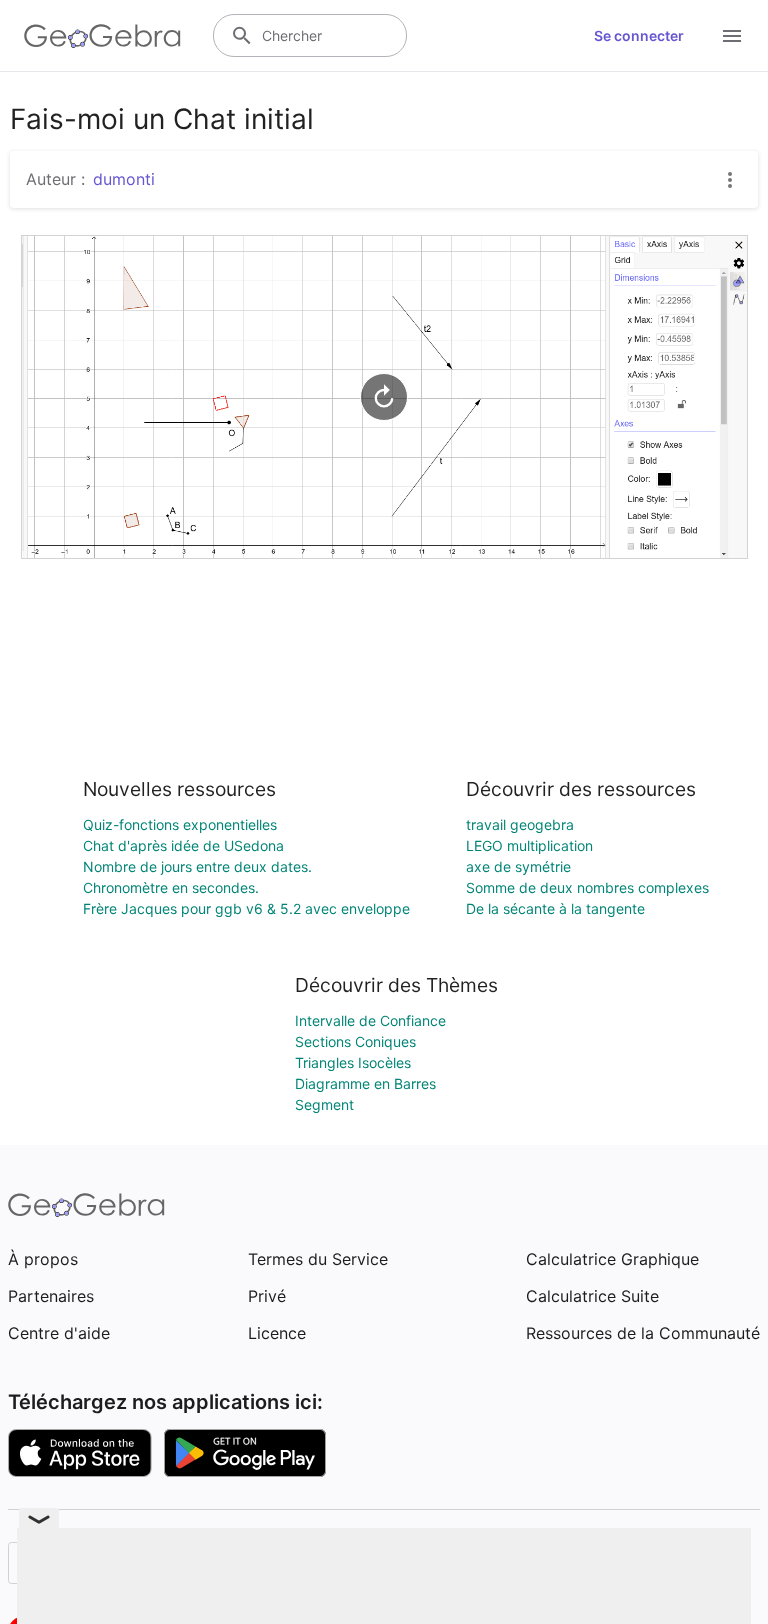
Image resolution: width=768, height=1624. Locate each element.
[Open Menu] (732, 36)
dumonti (124, 179)
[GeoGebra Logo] (102, 36)
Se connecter (639, 35)
